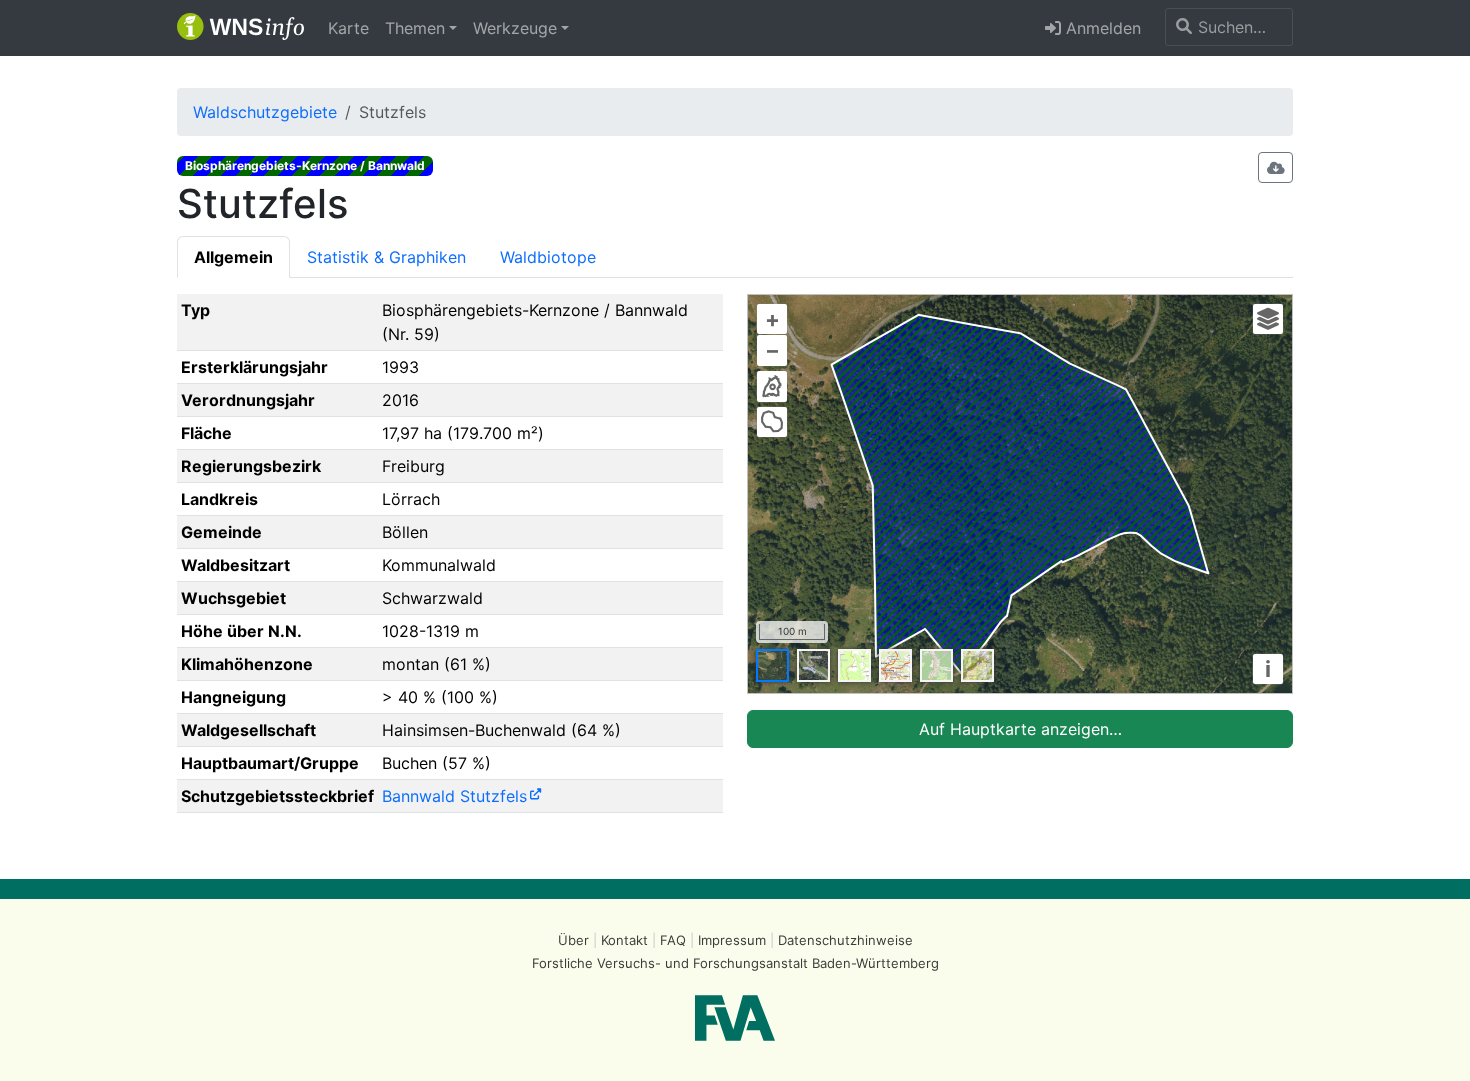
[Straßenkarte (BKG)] (895, 665)
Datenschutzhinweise (845, 940)
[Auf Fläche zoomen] (772, 422)
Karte (348, 28)
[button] (421, 28)
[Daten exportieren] (1276, 167)
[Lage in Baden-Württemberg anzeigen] (772, 386)
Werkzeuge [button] (515, 28)
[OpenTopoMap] (977, 665)
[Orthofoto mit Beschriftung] (813, 665)
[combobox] (1229, 27)
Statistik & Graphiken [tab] (386, 257)
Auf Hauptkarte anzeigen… (1020, 729)
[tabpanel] (735, 561)
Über (573, 940)
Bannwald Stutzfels (454, 796)
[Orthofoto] (772, 665)
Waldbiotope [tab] (548, 257)
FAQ (673, 940)
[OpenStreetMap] (936, 665)
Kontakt (624, 940)
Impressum (732, 940)
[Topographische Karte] (854, 665)
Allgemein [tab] (233, 257)
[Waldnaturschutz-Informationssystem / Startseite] (240, 28)
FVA (735, 1018)
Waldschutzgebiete (265, 112)
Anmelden (1101, 28)
